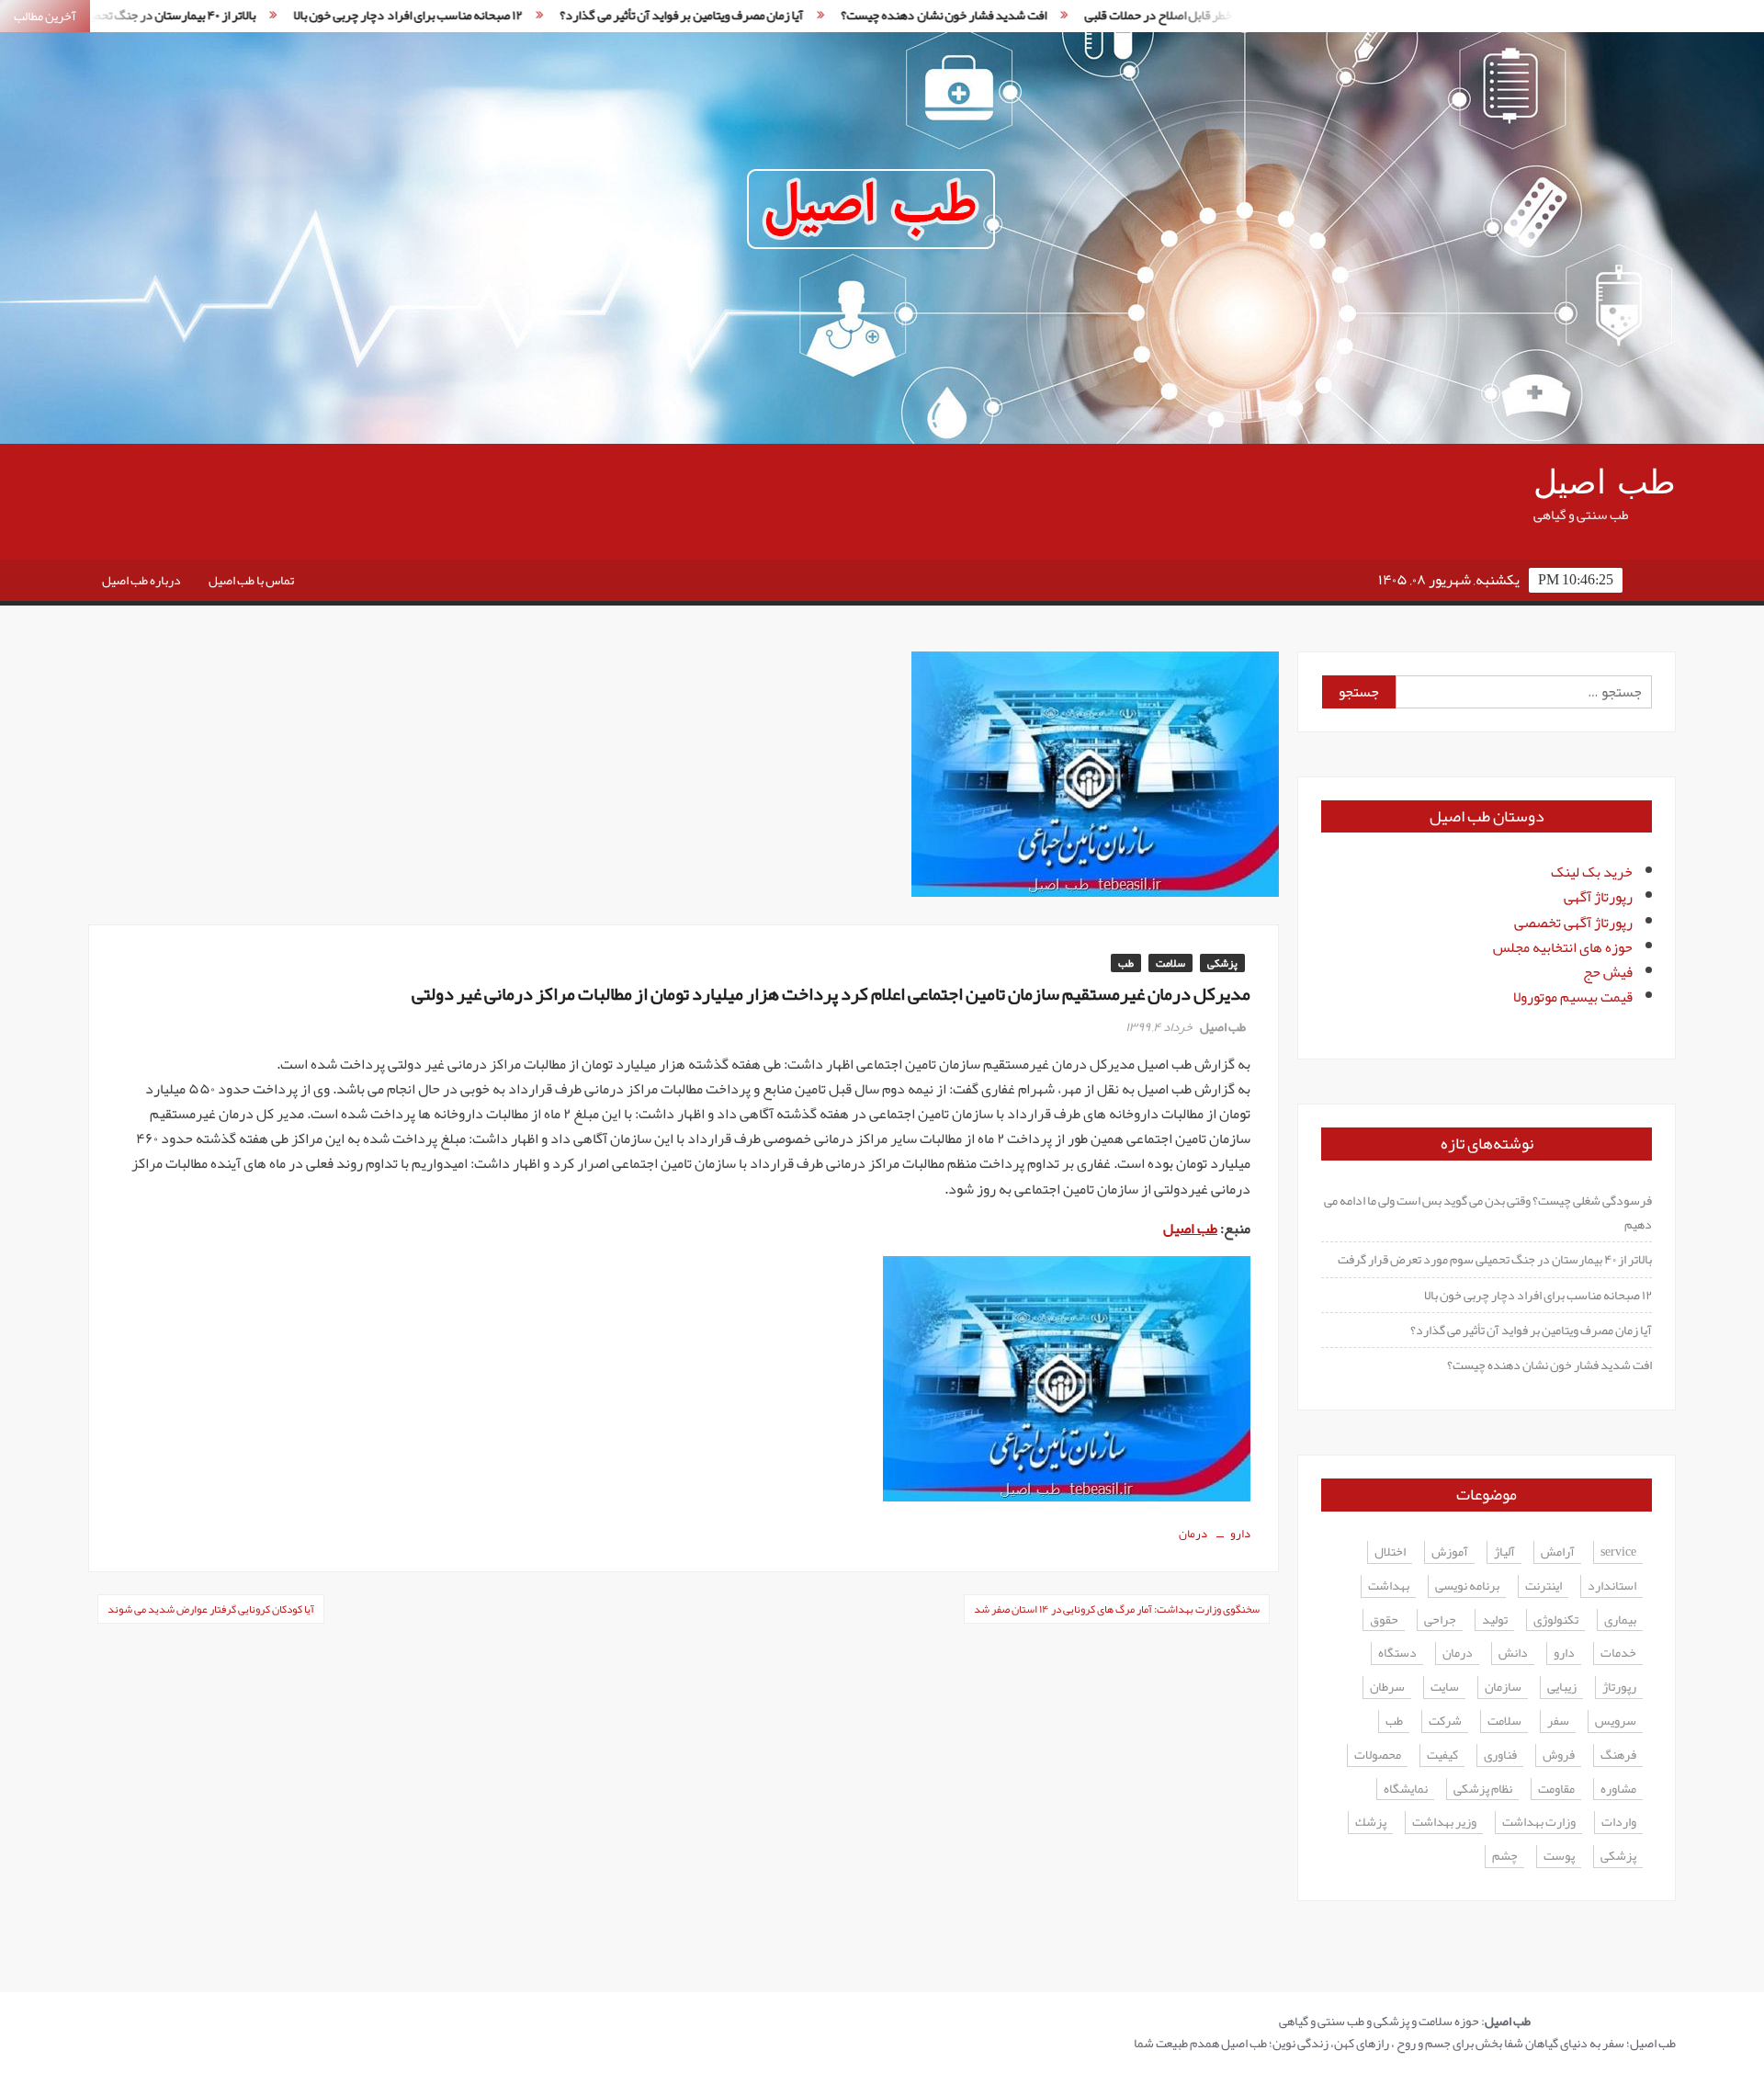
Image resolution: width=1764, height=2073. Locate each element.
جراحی (1440, 1620)
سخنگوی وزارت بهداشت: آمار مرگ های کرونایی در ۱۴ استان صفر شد (1117, 1609)
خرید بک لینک (1592, 872)
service (1618, 1552)
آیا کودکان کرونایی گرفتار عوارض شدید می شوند (211, 1609)
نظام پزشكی (1483, 1790)
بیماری (1620, 1620)
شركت (1445, 1722)
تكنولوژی (1556, 1620)
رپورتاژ (1619, 1688)
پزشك (1371, 1823)
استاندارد (1612, 1586)
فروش (1559, 1756)
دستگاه (1397, 1654)
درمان (1193, 1534)
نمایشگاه (1406, 1790)
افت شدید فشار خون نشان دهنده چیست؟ (837, 15)
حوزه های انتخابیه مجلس (1563, 947)
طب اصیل (1605, 483)
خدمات (1618, 1654)
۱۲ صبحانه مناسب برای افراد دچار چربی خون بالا (301, 15)
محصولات (1378, 1756)
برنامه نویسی (1467, 1586)
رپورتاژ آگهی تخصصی (1573, 923)
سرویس (1616, 1722)
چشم (1505, 1857)
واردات (1619, 1823)
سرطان (1387, 1688)
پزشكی (1618, 1857)
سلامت (1170, 963)
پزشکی (1222, 963)
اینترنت (1543, 1586)
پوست (1559, 1857)
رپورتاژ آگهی (1598, 897)
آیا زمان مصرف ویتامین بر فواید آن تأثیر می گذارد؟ (575, 15)
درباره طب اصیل (141, 580)
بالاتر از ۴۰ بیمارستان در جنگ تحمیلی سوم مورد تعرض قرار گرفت (1495, 1259)
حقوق (1384, 1620)
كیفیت (1442, 1756)
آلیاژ (1504, 1552)
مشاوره (1618, 1790)
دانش (1513, 1654)
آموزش (1450, 1552)
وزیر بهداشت (1444, 1823)
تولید (1495, 1620)
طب (1126, 963)
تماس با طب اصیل (251, 580)
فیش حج (1608, 972)
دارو (1240, 1534)
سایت (1445, 1688)
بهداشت (1389, 1586)
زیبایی (1562, 1688)
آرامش (1558, 1552)
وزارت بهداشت (1539, 1823)
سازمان (1503, 1688)
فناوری (1500, 1756)
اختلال (1390, 1552)
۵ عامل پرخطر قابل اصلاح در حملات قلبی (1075, 15)
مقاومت (1556, 1790)
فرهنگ (1618, 1756)
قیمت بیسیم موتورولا (1573, 997)
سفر (1558, 1722)
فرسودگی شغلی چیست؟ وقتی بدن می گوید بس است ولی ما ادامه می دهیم (1488, 1212)
